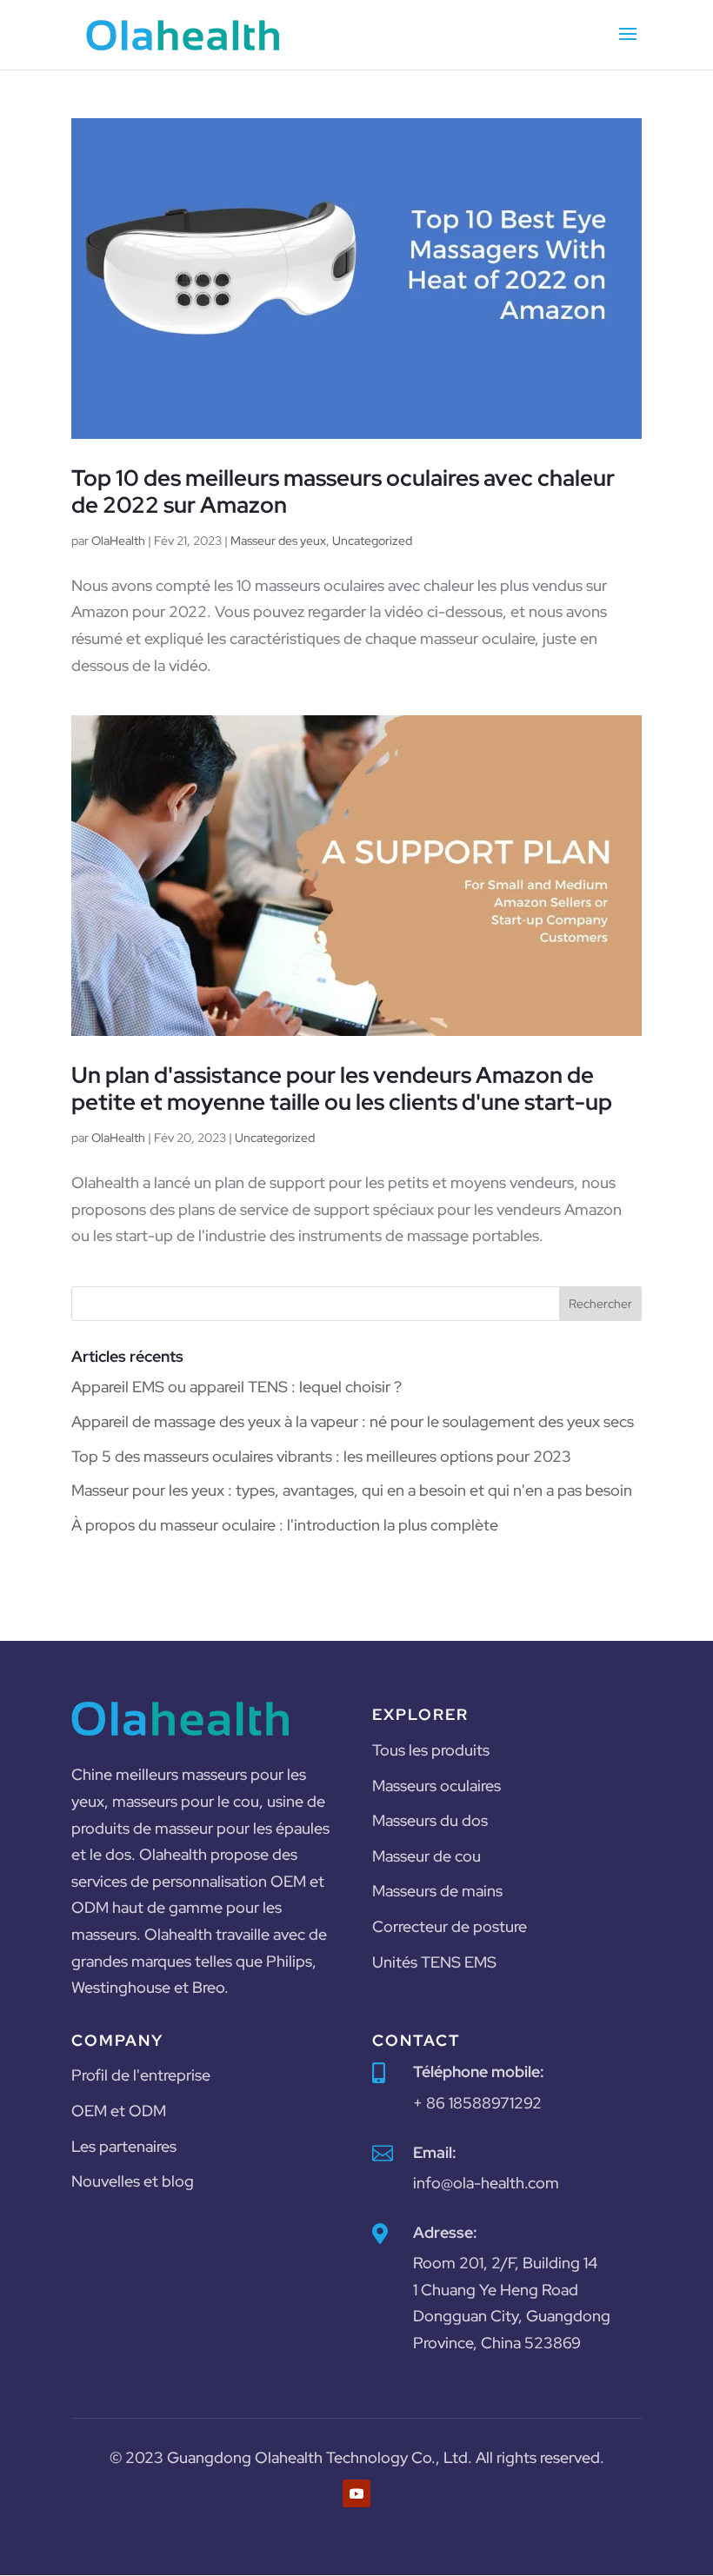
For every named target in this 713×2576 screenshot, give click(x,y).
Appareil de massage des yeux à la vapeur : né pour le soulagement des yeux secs (353, 1421)
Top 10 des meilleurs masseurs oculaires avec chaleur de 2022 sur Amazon (343, 491)
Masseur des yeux (278, 541)
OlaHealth (118, 541)
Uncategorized (372, 541)
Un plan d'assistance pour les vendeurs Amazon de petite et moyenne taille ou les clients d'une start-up (342, 1089)
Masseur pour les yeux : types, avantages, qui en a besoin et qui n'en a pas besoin (352, 1490)
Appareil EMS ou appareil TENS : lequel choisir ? (237, 1387)
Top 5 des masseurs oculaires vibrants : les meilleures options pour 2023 (321, 1456)
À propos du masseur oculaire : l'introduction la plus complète (285, 1525)
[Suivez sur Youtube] (356, 2493)
